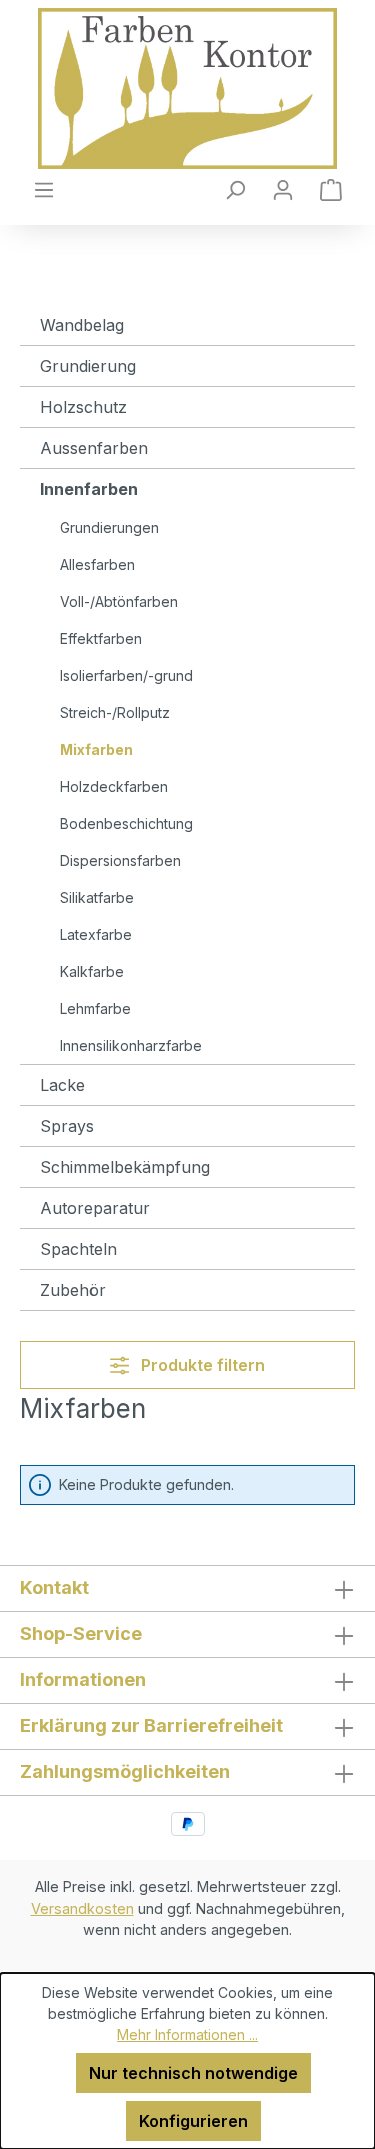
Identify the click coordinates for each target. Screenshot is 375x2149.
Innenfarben (89, 489)
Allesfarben (97, 564)
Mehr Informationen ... (187, 2034)
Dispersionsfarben (120, 860)
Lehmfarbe (95, 1008)
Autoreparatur (95, 1208)
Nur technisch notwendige (193, 2073)
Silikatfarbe (97, 897)
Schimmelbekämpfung (125, 1167)
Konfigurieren (193, 2121)
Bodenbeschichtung (126, 823)
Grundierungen (109, 527)
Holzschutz (83, 407)
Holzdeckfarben (114, 786)
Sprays (67, 1126)
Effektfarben (101, 638)
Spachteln (78, 1249)
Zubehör (73, 1290)
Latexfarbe (96, 934)
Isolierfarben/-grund (126, 675)
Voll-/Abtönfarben (119, 601)
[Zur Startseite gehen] (187, 88)
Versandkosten (82, 1908)
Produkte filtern (201, 1365)
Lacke (62, 1085)
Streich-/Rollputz (115, 712)
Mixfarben (96, 749)
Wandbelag (82, 325)
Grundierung (88, 366)
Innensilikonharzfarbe (131, 1045)
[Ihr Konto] (283, 189)
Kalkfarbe (92, 971)
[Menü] (44, 189)
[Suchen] (235, 189)
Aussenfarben (94, 448)
